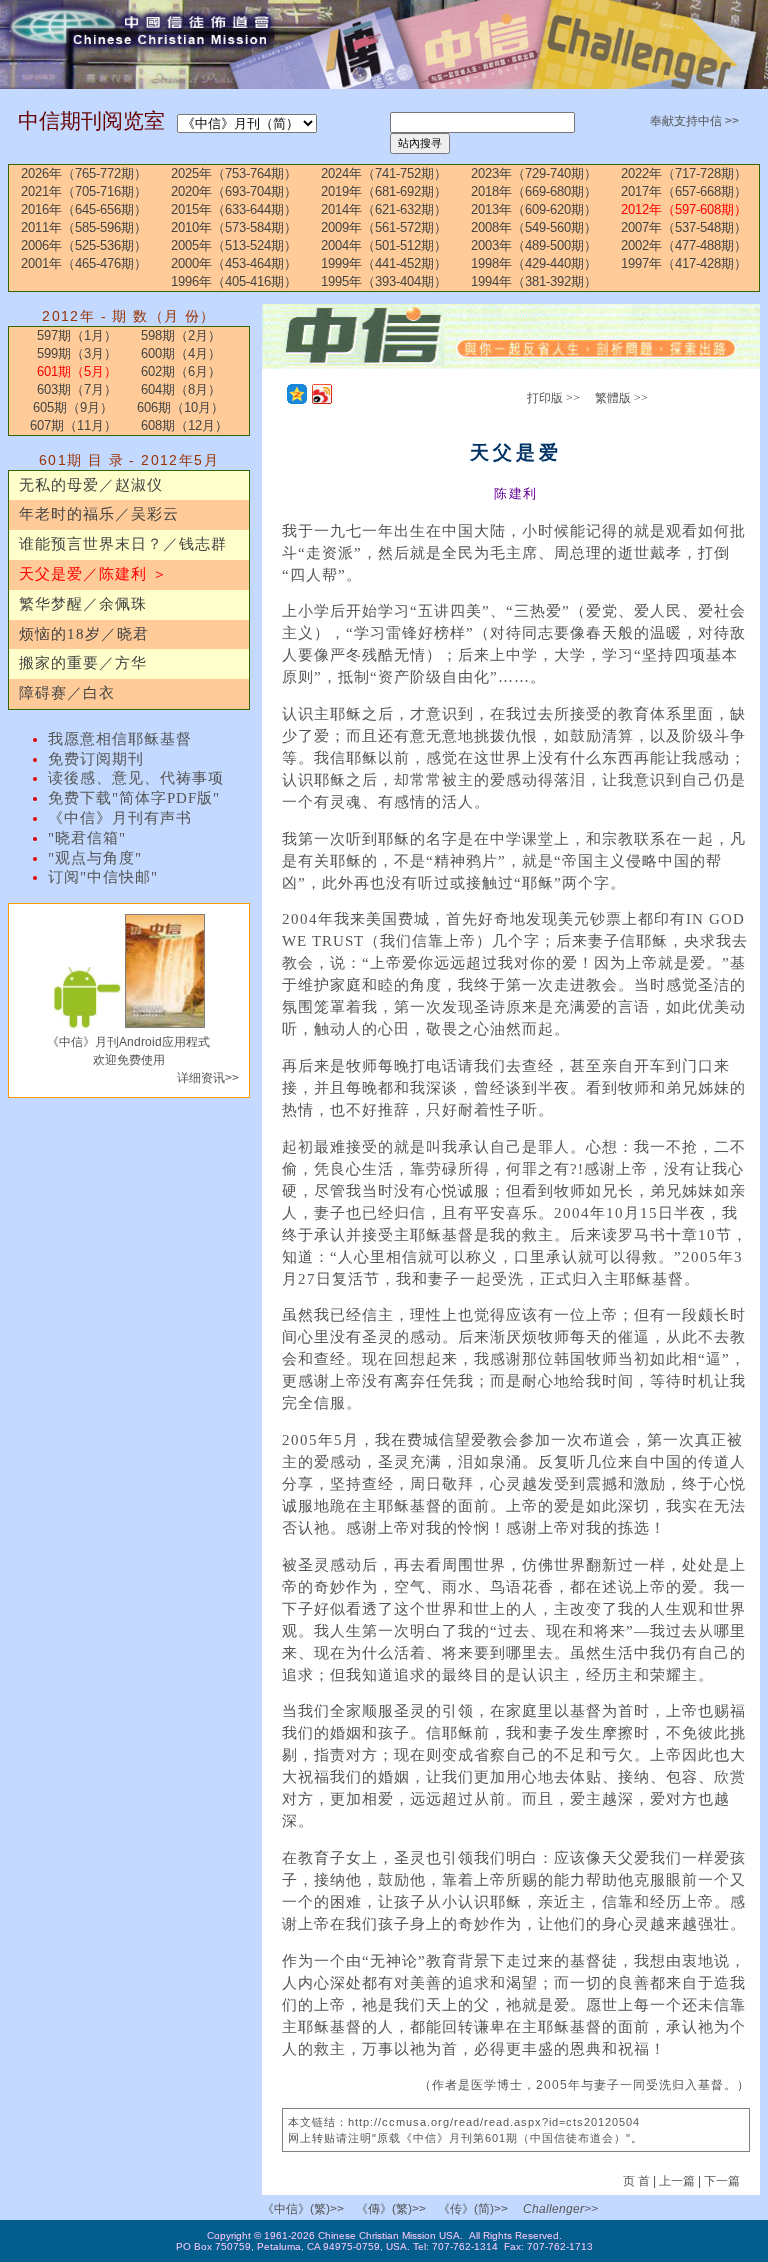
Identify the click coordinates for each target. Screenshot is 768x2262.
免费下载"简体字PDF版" (134, 798)
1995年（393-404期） (384, 281)
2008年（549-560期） (534, 227)
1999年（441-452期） (384, 263)
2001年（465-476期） (84, 263)
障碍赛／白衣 (67, 693)
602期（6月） (181, 371)
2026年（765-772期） (84, 173)
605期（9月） (73, 407)
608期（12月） (184, 425)
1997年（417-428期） (684, 263)
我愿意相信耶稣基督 (120, 739)
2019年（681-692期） (384, 191)
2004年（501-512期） (384, 245)
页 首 (638, 2181)
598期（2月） (181, 335)
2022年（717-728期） (684, 173)
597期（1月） (77, 335)
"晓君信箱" (87, 838)
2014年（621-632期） (384, 209)
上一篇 (677, 2181)
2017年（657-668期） (684, 191)
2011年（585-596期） (84, 227)
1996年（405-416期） (234, 281)
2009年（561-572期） (384, 227)
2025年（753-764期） (234, 173)
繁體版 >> (621, 398)
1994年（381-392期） (534, 281)
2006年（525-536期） (84, 245)
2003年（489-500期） (534, 245)
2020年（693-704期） (234, 191)
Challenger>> (560, 2209)
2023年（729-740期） (534, 173)
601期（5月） (77, 371)
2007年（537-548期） (684, 227)
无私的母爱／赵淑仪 (91, 485)
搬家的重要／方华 (83, 663)
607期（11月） (73, 425)
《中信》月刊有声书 (120, 818)
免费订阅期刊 (96, 759)
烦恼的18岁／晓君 (84, 634)
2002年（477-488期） (684, 245)
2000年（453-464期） (234, 263)
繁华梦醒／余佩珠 (83, 604)
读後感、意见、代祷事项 (136, 778)
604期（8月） (181, 389)
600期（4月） (181, 353)
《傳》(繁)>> (391, 2209)
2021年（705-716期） (84, 191)
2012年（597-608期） (684, 209)
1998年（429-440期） (534, 263)
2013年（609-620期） (534, 209)
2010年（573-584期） (234, 227)
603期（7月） (77, 389)
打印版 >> (553, 398)
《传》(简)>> (473, 2209)
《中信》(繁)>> (303, 2209)
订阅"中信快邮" (103, 877)
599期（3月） (77, 353)
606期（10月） (180, 407)
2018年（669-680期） (534, 191)
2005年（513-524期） (234, 245)
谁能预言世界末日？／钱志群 (123, 544)
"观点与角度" (95, 858)
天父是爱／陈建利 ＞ (93, 574)
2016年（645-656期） (84, 209)
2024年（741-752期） (384, 173)
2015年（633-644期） (234, 209)
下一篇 (722, 2181)
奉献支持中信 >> (694, 121)
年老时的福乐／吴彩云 (99, 514)
